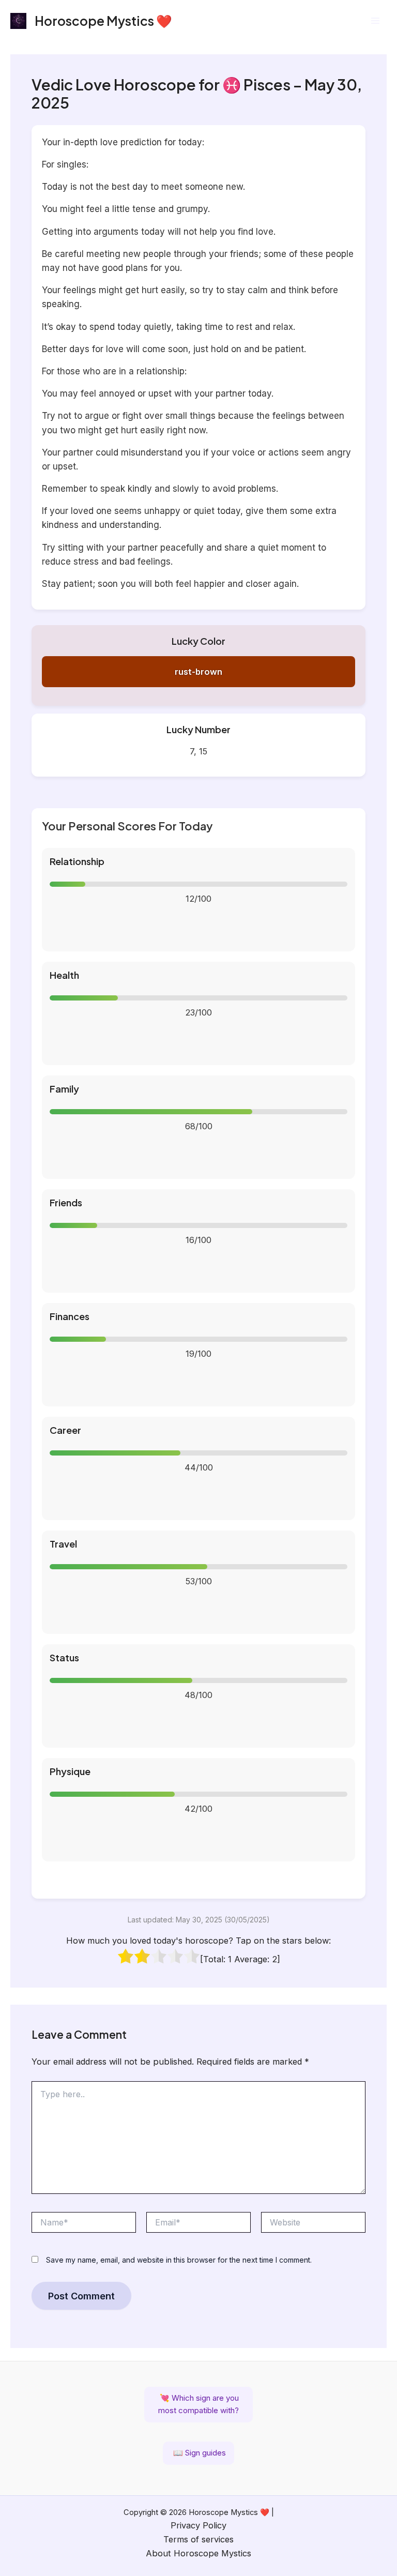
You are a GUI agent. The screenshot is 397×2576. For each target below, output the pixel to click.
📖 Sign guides (198, 2453)
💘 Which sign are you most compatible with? (198, 2404)
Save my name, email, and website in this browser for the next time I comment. (179, 2260)
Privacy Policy (198, 2525)
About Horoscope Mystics (198, 2553)
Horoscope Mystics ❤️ (103, 20)
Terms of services (198, 2539)
